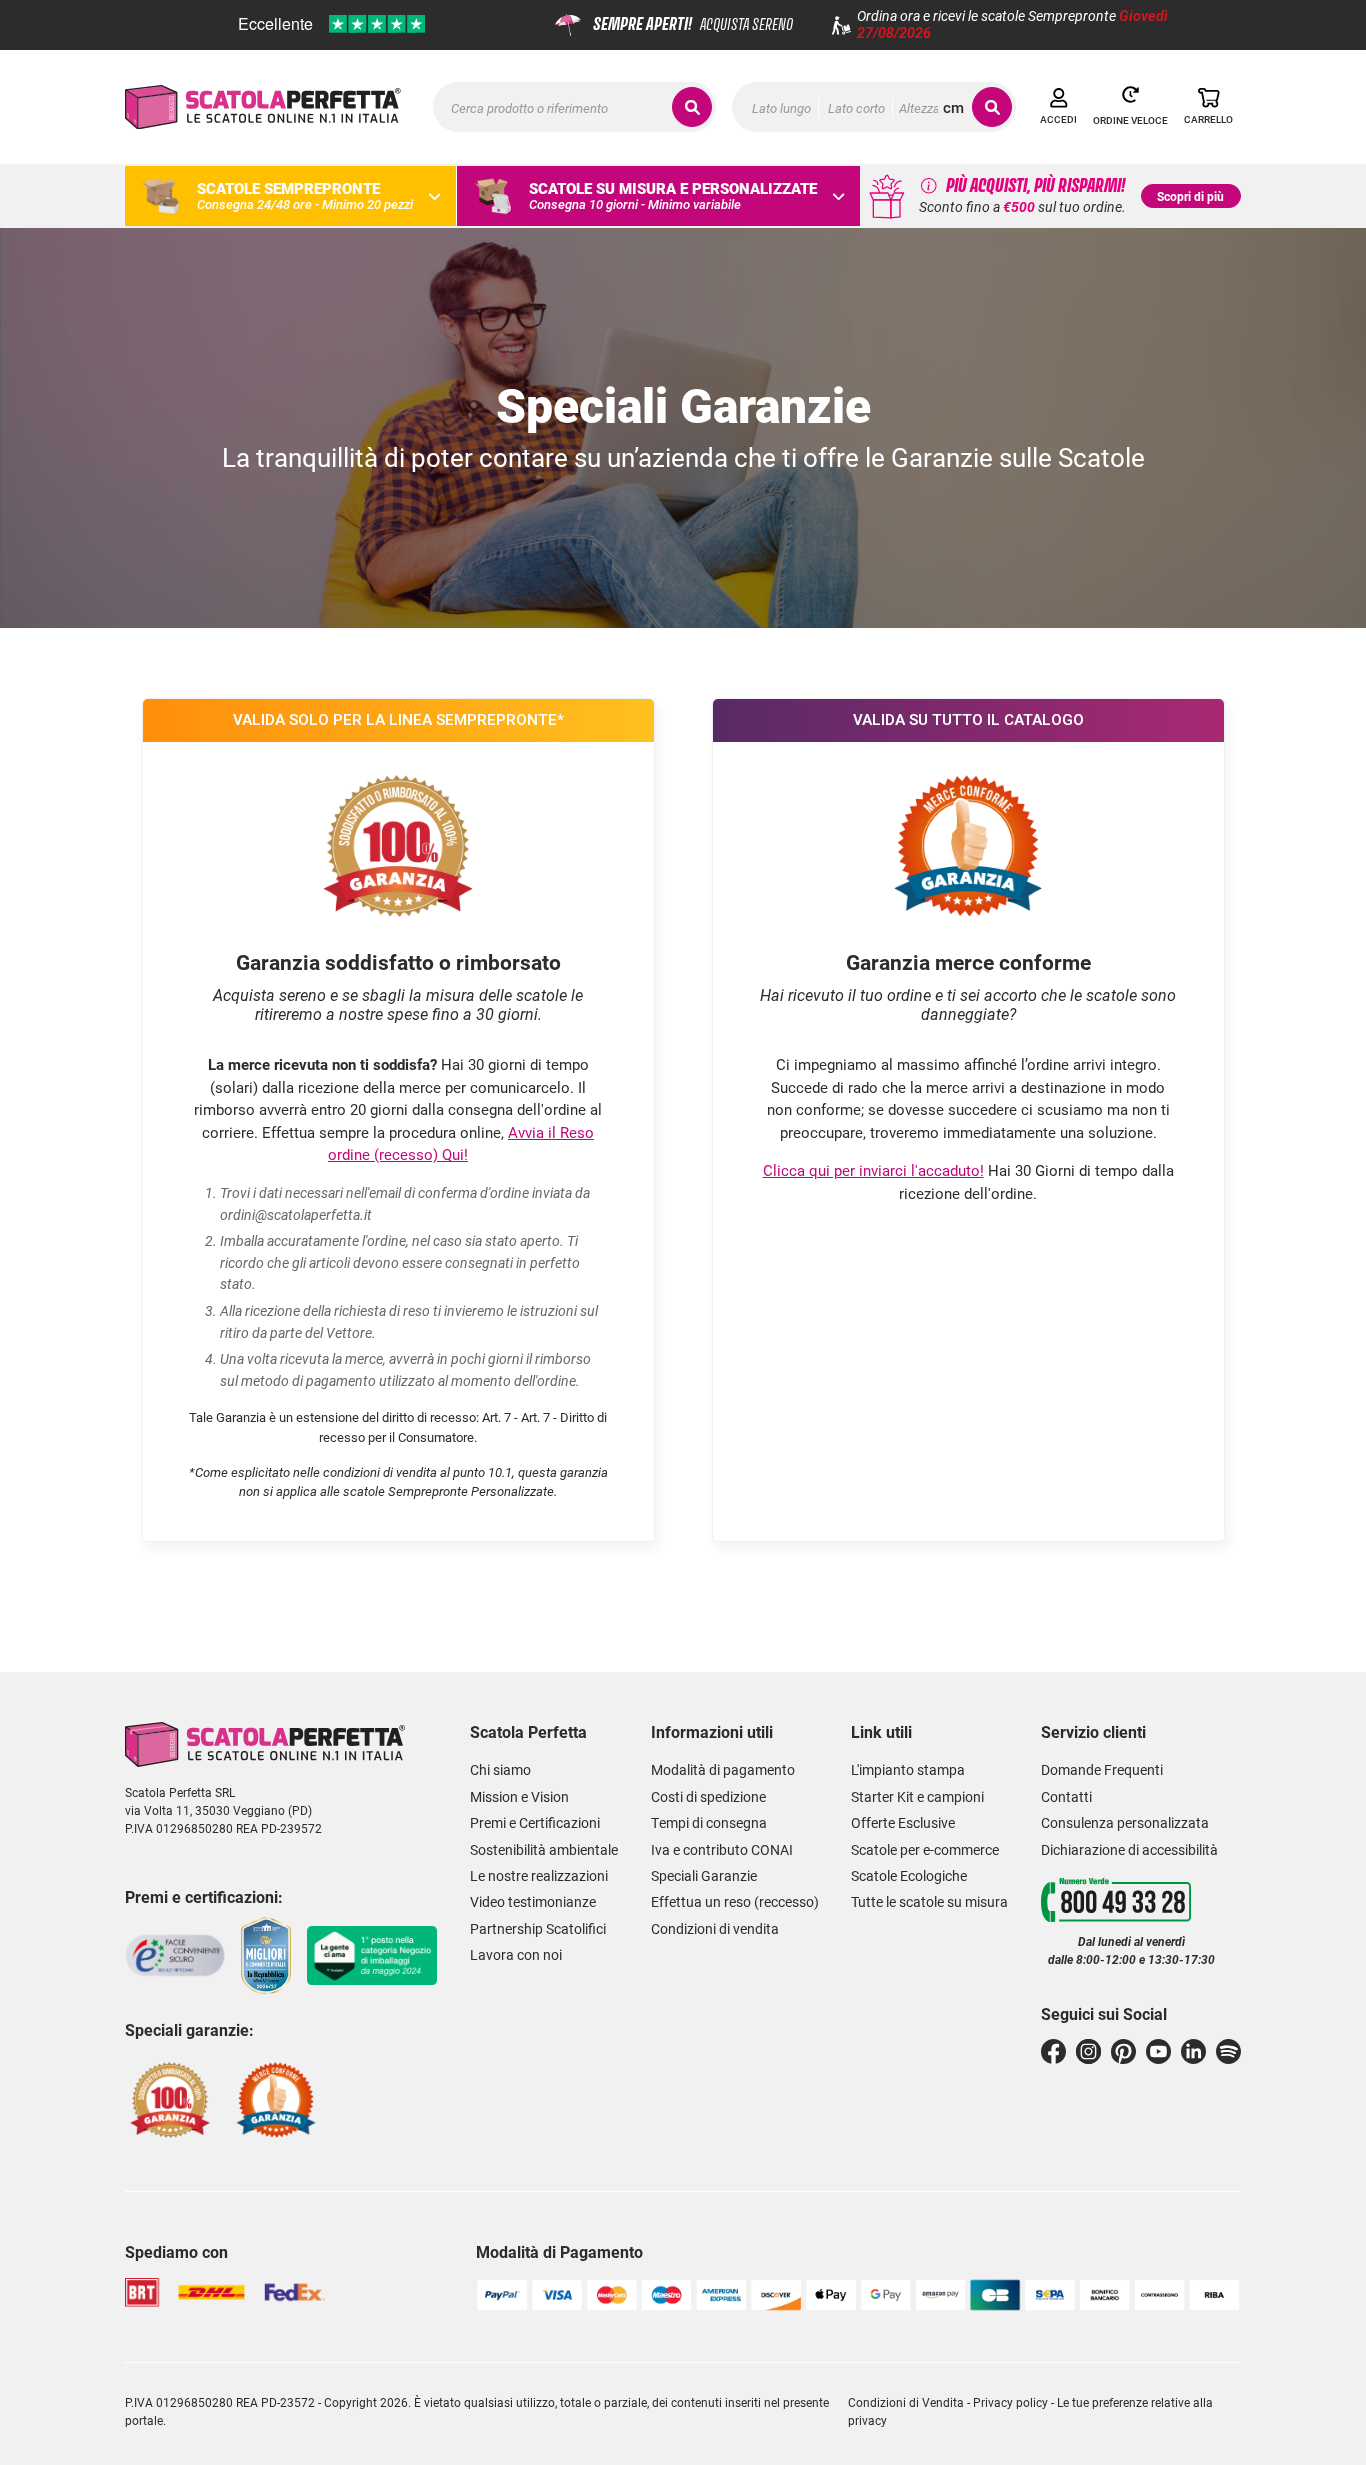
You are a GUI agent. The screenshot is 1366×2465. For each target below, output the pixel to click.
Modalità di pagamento (723, 1770)
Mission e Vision (519, 1797)
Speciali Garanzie (704, 1876)
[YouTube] (1158, 2051)
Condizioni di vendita (715, 1929)
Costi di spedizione (708, 1797)
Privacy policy (1010, 2402)
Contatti (1066, 1797)
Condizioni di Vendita (906, 2402)
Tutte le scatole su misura (929, 1902)
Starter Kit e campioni (917, 1797)
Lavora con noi (516, 1955)
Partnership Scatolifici (538, 1929)
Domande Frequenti (1102, 1770)
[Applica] (692, 107)
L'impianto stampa (908, 1770)
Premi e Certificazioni (535, 1823)
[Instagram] (1088, 2051)
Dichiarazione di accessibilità (1129, 1850)
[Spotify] (1228, 2051)
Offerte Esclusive (903, 1823)
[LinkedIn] (1193, 2051)
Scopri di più (1190, 196)
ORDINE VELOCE (1130, 120)
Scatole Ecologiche (909, 1876)
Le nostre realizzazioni (539, 1876)
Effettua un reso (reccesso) (735, 1902)
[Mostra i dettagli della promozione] (929, 185)
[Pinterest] (1123, 2051)
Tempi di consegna (709, 1823)
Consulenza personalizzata (1125, 1823)
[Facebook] (1053, 2051)
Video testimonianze (533, 1902)
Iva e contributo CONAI (722, 1850)
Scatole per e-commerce (925, 1850)
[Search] (992, 107)
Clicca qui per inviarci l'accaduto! (873, 1170)
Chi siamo (500, 1770)
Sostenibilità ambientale (544, 1850)
